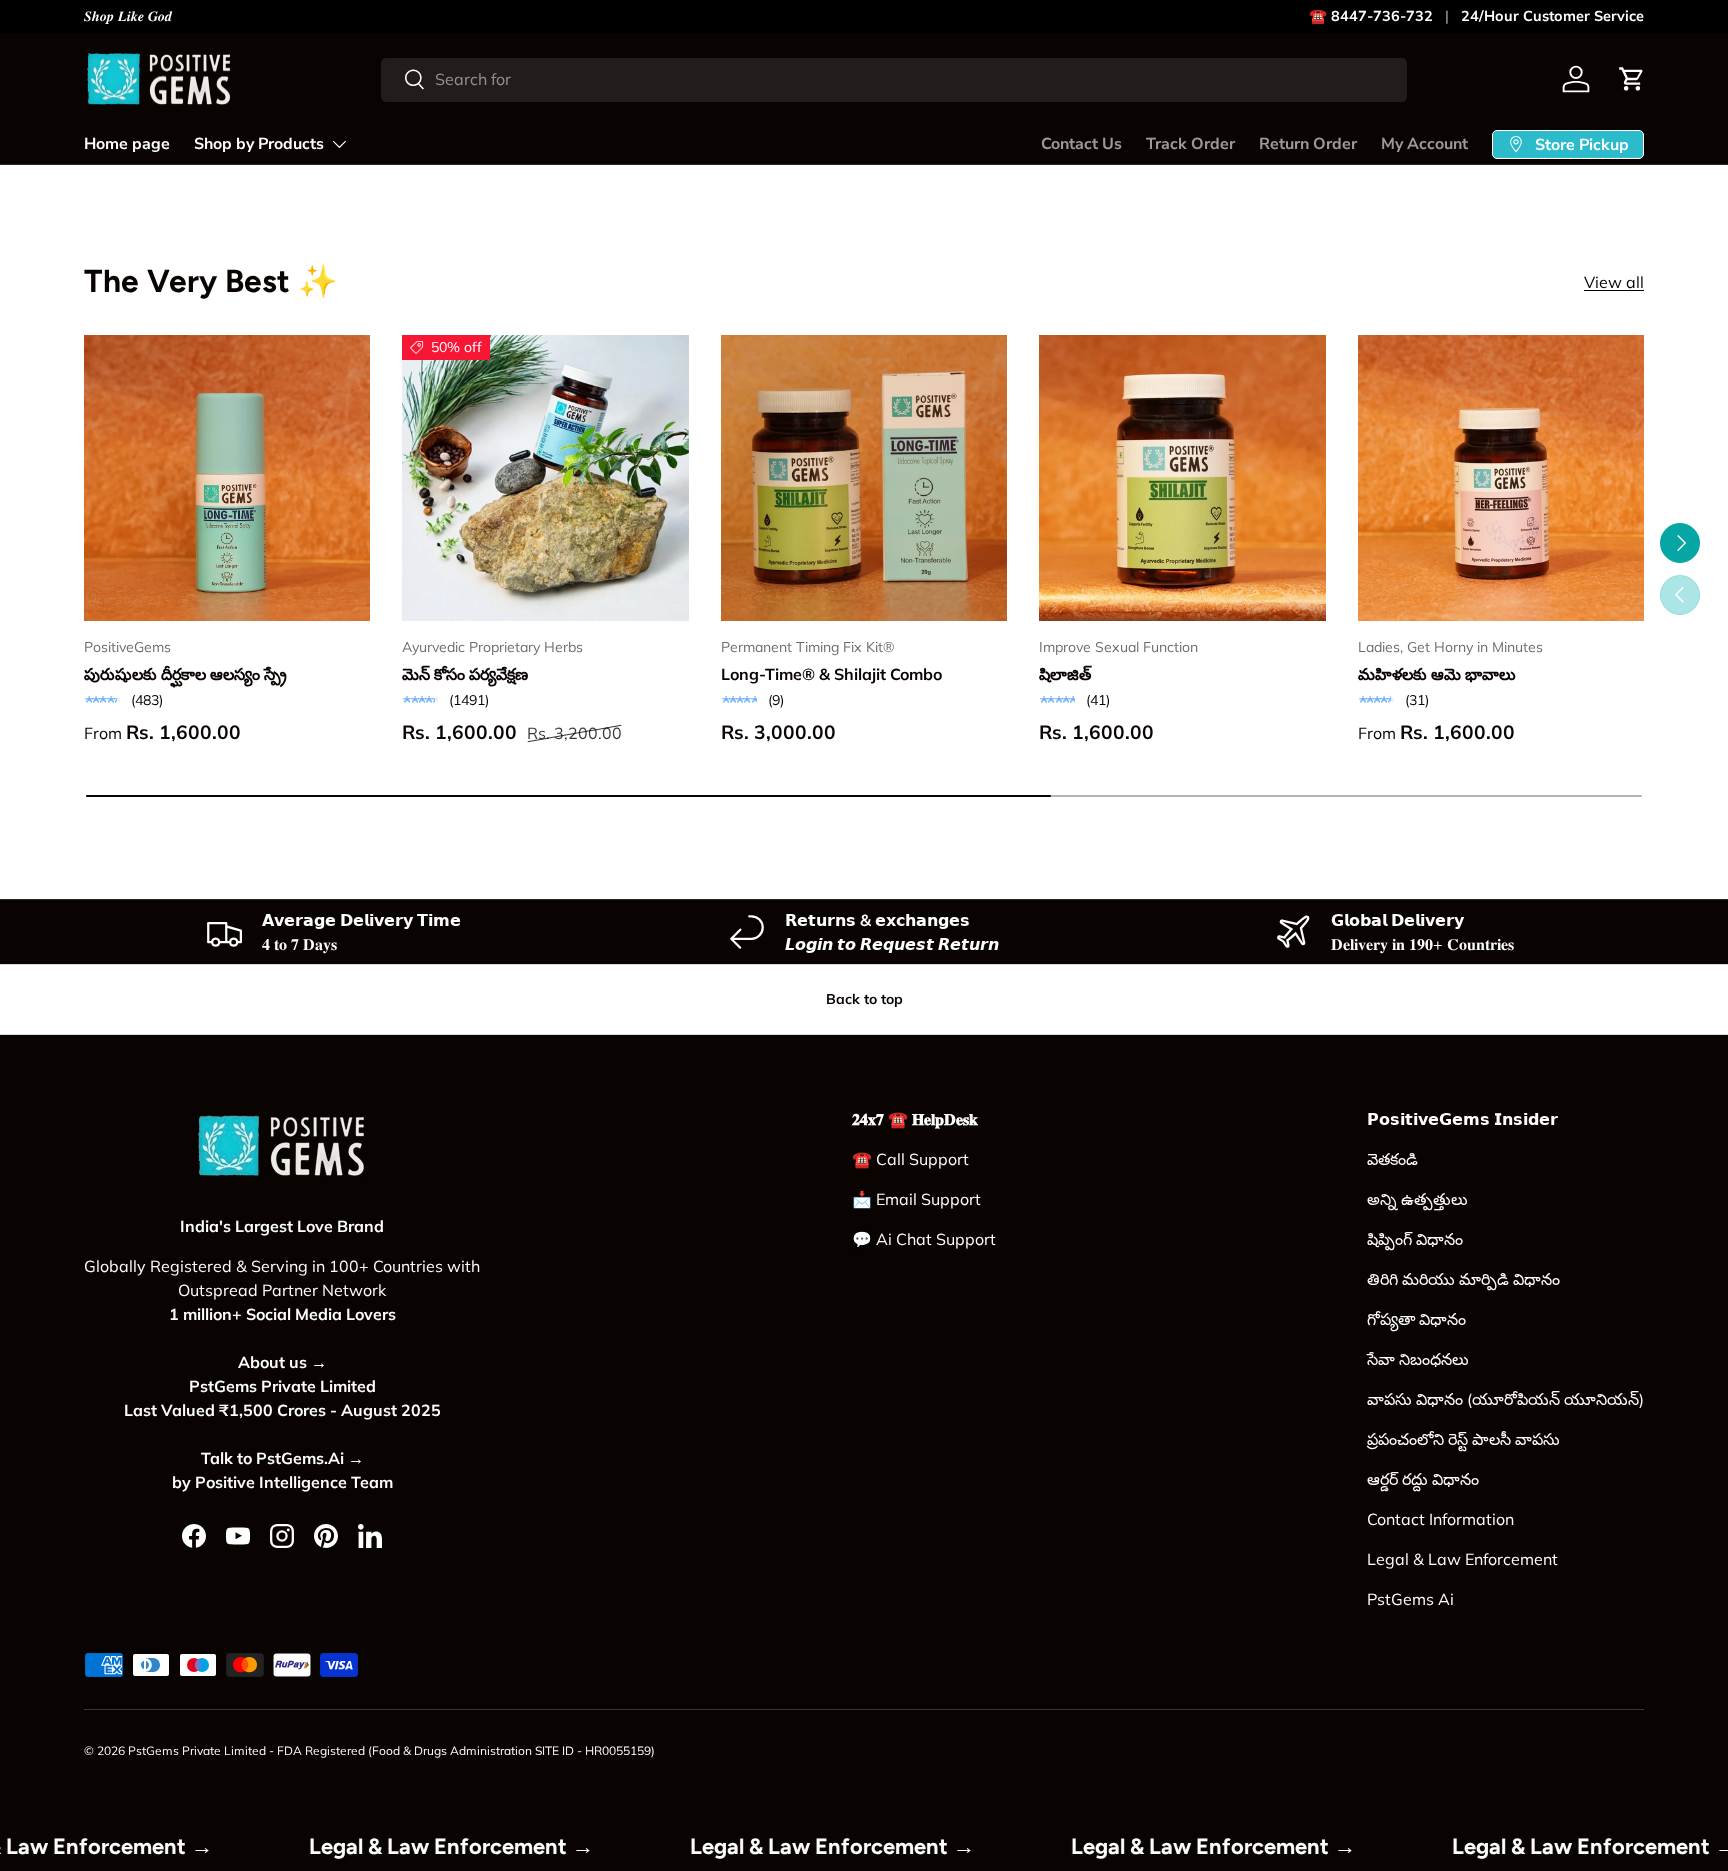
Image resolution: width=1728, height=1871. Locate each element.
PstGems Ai (1410, 1599)
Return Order (1308, 144)
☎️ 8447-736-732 (1371, 16)
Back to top (864, 999)
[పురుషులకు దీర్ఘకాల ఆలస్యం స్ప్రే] (227, 478)
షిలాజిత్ (1065, 674)
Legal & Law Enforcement (1462, 1559)
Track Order (1190, 144)
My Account (1424, 144)
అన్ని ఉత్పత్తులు (1417, 1199)
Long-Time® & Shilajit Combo (831, 674)
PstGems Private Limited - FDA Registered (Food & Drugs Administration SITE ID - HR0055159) (391, 1750)
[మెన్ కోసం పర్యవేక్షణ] (545, 478)
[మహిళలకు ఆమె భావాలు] (1501, 478)
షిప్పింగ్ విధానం (1415, 1239)
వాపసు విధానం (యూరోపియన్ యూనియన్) (1505, 1399)
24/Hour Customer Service (1552, 16)
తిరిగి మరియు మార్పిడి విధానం (1463, 1279)
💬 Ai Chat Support (924, 1239)
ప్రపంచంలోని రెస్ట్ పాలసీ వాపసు (1463, 1439)
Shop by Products (259, 144)
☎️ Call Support (910, 1159)
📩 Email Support (916, 1199)
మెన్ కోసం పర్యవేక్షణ (465, 674)
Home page (127, 144)
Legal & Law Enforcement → (507, 1846)
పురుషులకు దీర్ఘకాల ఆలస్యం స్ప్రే (185, 674)
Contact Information (1440, 1519)
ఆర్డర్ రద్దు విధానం (1423, 1479)
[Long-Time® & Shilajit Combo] (864, 478)
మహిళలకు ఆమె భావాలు (1437, 674)
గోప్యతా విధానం (1416, 1319)
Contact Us (1081, 144)
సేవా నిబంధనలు (1418, 1359)
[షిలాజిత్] (1182, 478)
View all (1614, 282)
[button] (1632, 79)
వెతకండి (1392, 1159)
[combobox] (893, 79)
